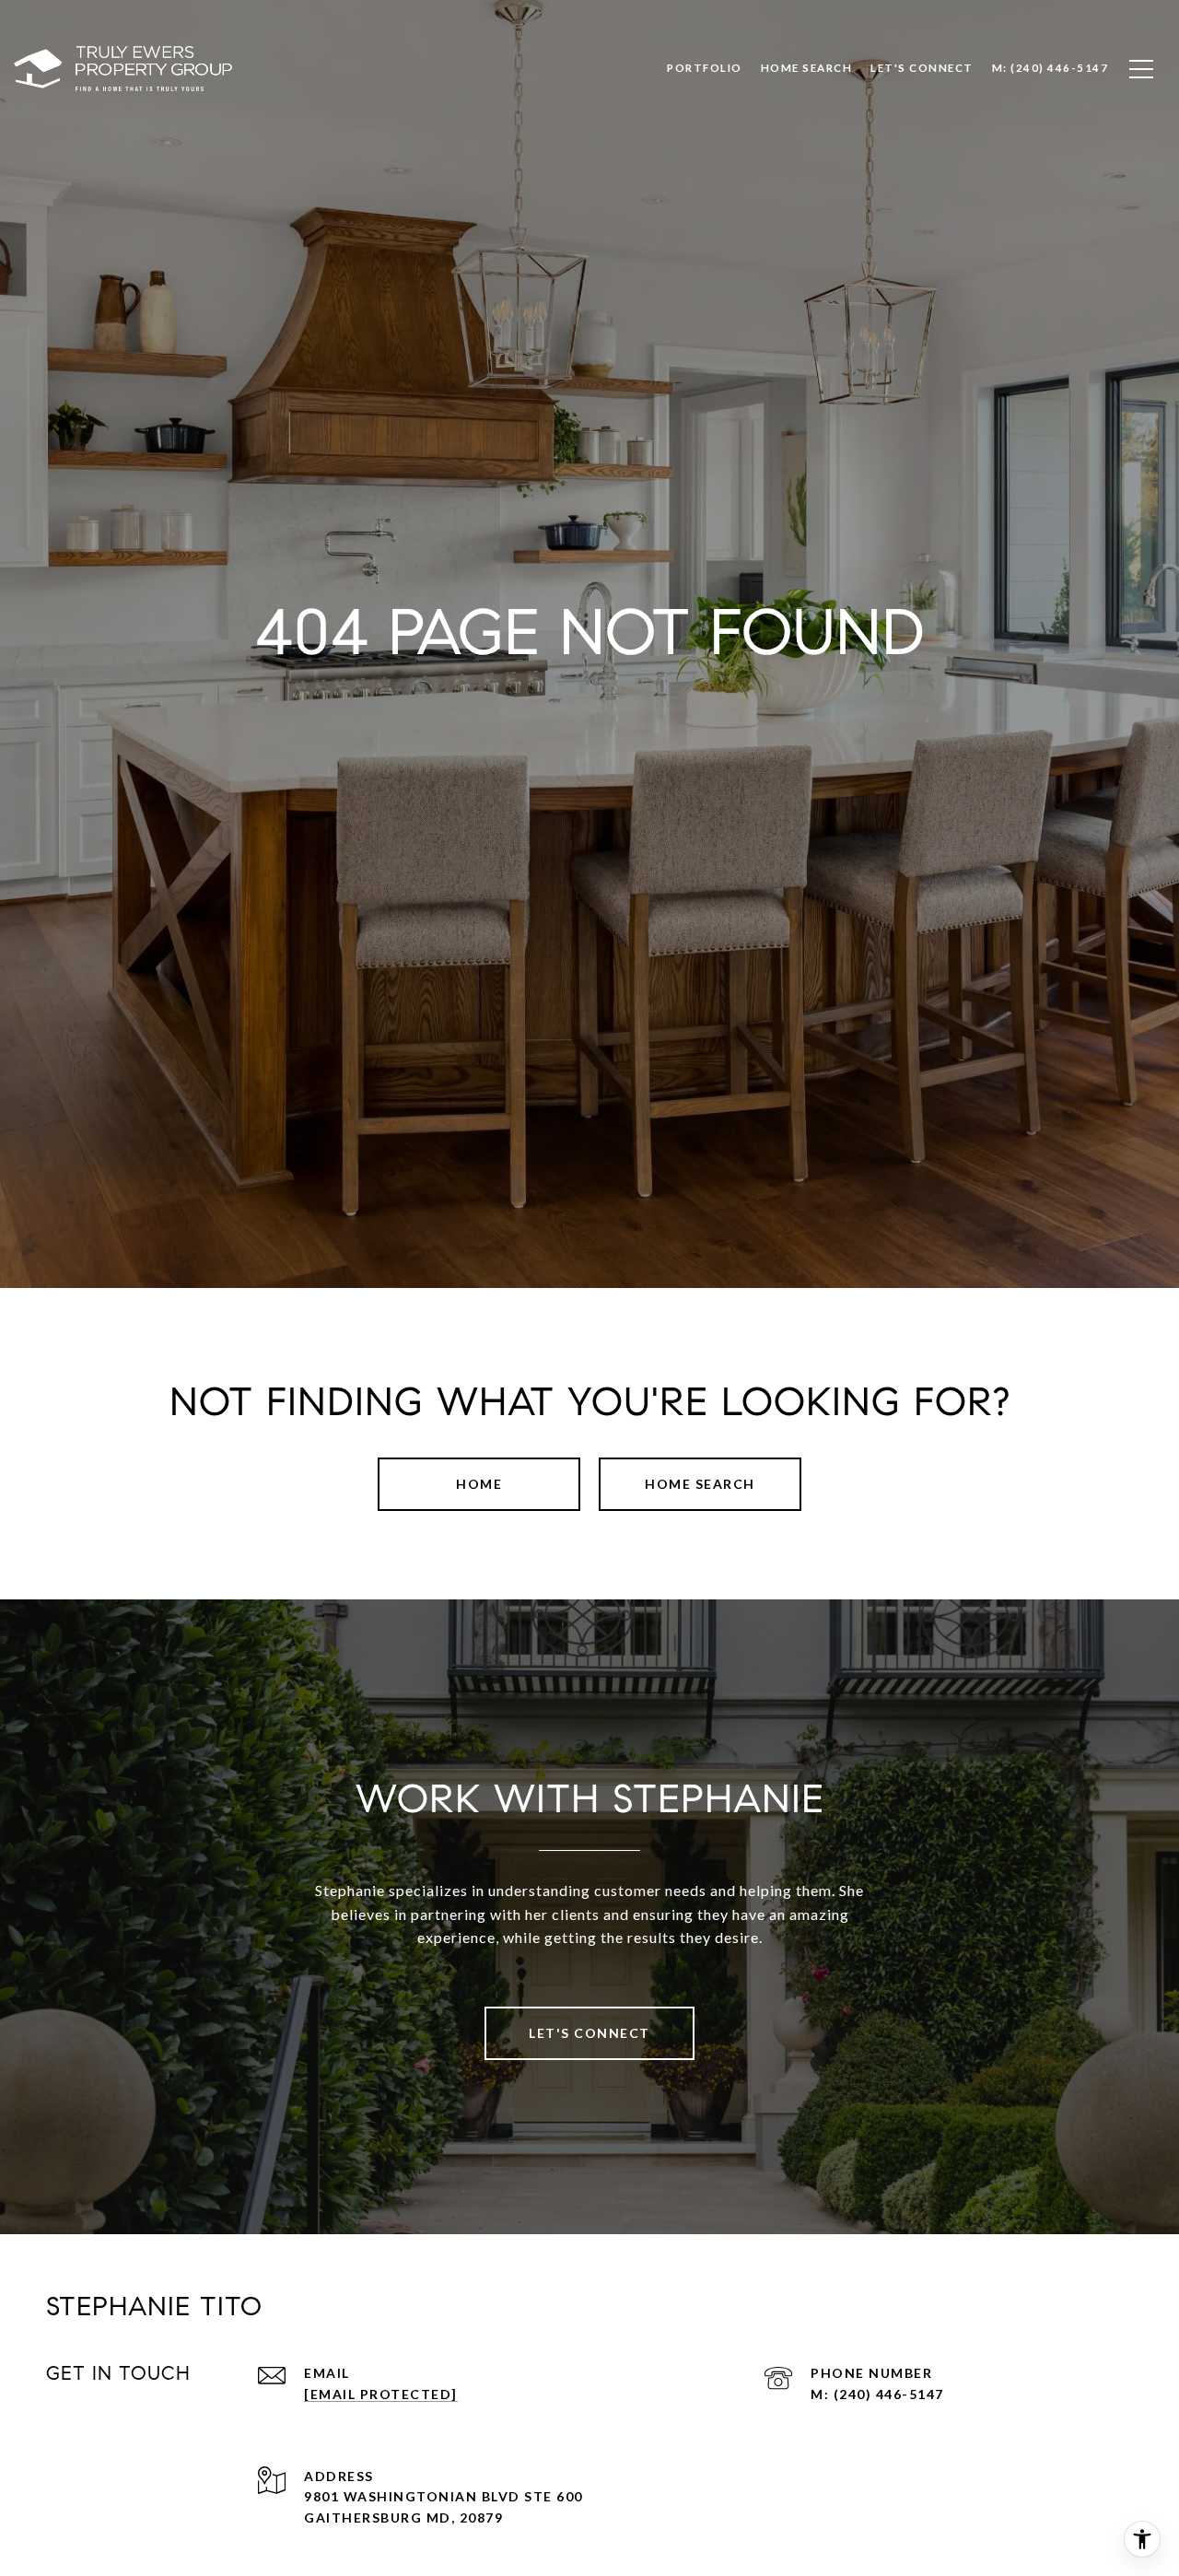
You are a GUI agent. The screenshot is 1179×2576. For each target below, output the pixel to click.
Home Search (700, 1484)
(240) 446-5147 (889, 2394)
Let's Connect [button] (589, 2033)
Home (479, 1484)
